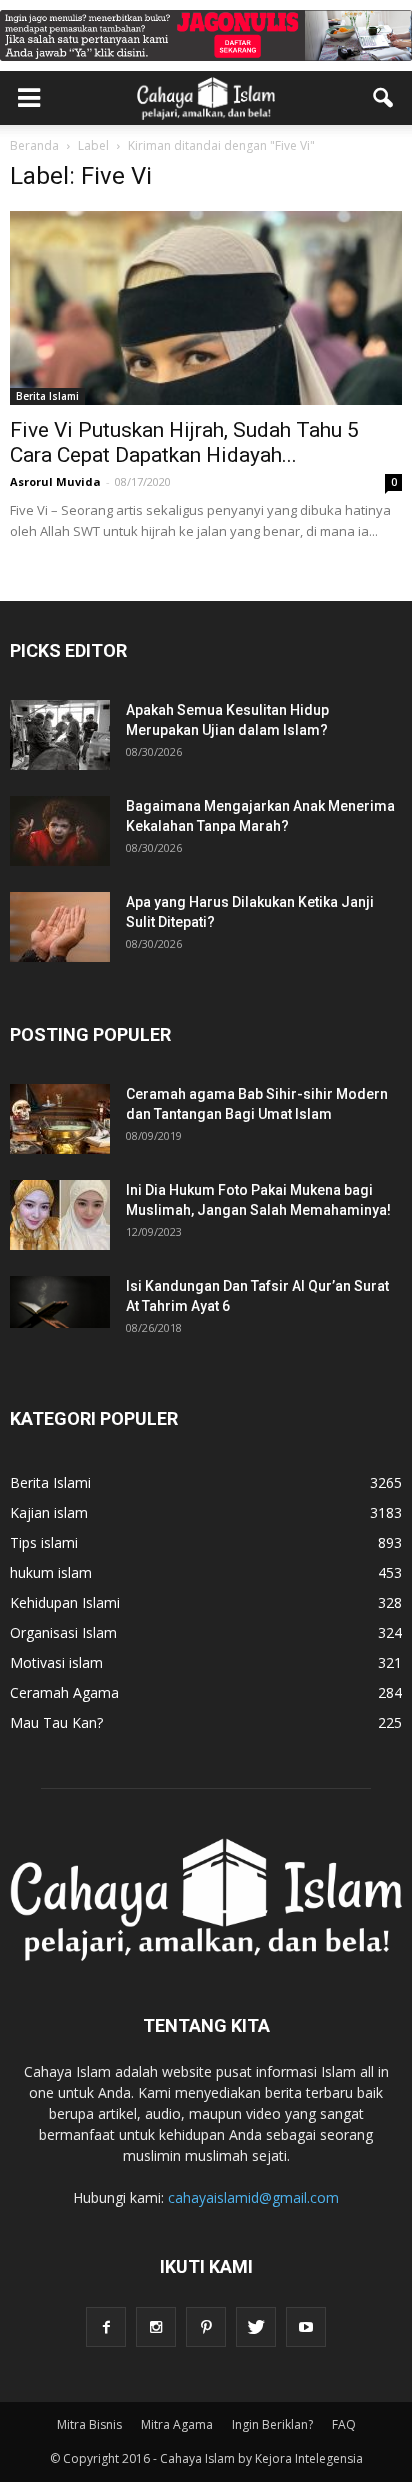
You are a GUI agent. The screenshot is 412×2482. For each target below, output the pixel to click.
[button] (384, 98)
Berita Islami (47, 396)
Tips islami (44, 1542)
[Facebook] (106, 2327)
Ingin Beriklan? (272, 2424)
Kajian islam (49, 1512)
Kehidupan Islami (65, 1602)
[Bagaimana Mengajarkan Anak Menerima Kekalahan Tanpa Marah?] (60, 831)
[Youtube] (306, 2327)
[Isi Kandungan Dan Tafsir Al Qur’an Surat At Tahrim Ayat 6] (60, 1302)
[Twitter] (256, 2327)
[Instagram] (156, 2327)
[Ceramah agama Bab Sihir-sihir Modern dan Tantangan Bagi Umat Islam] (60, 1119)
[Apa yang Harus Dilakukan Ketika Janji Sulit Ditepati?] (60, 927)
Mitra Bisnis (89, 2424)
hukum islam (51, 1572)
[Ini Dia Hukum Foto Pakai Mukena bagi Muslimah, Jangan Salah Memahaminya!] (60, 1215)
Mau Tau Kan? (56, 1722)
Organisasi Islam (63, 1632)
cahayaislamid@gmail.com (253, 2197)
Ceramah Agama (64, 1692)
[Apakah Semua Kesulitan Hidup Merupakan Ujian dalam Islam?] (60, 735)
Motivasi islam (56, 1662)
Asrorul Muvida (55, 481)
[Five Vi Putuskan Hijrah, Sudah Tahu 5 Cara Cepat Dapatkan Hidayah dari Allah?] (206, 308)
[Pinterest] (206, 2327)
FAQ (344, 2424)
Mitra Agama (177, 2424)
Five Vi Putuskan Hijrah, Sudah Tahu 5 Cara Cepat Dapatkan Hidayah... (184, 442)
